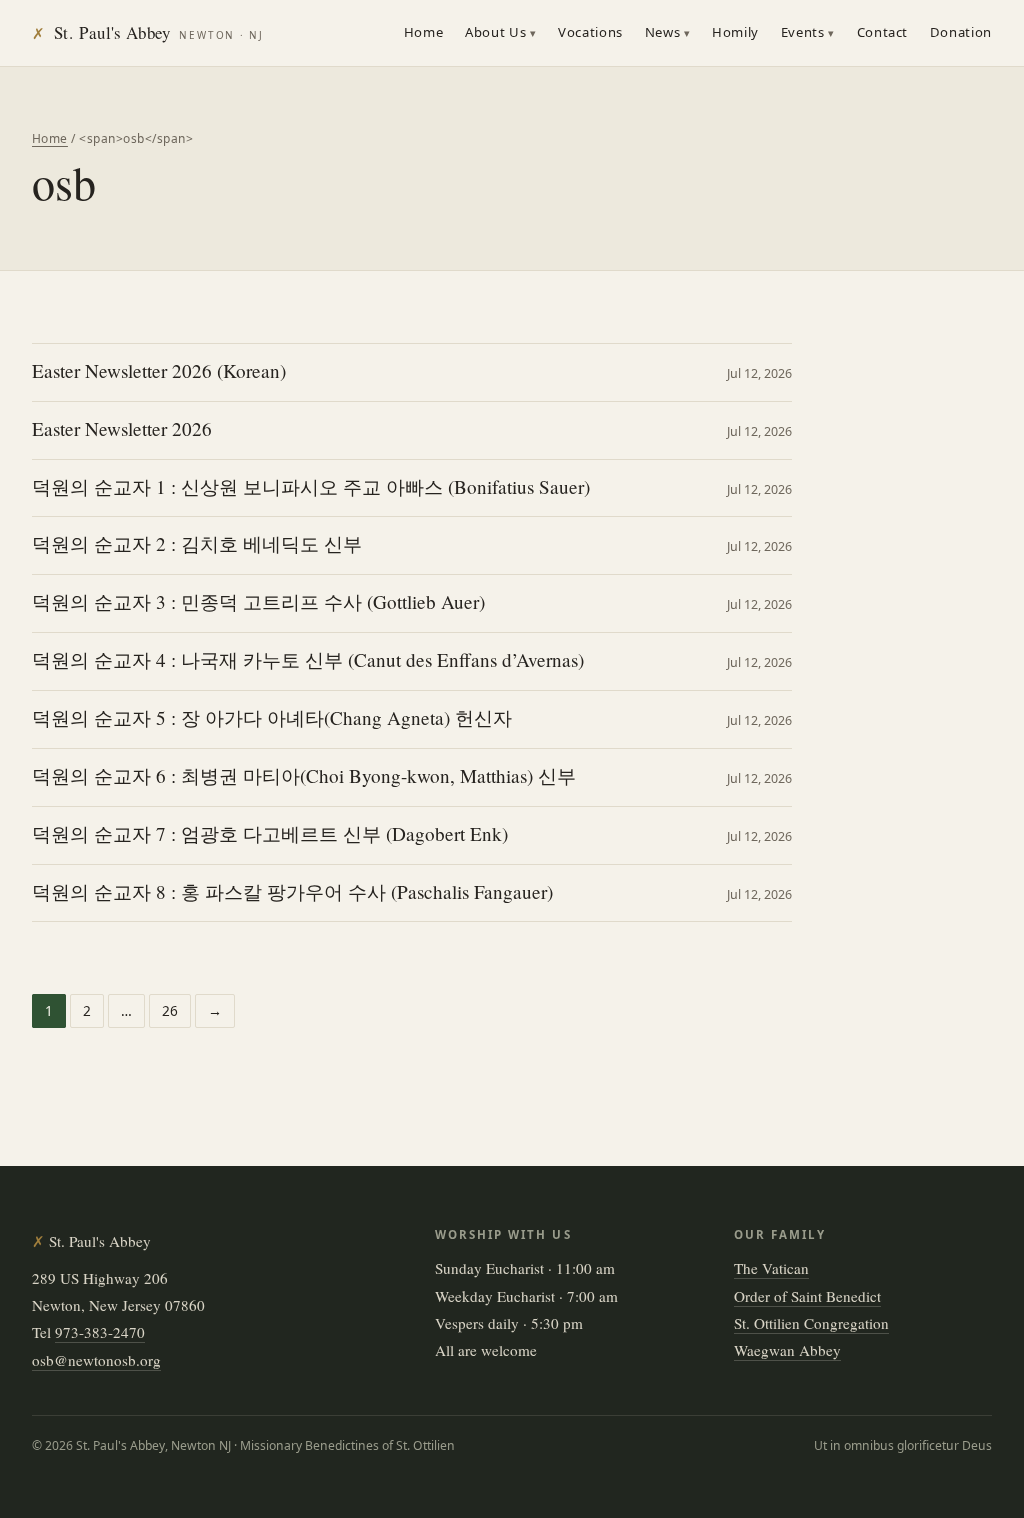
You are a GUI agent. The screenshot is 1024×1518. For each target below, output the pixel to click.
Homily (735, 32)
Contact (883, 32)
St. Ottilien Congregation (811, 1323)
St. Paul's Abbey (148, 32)
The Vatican (771, 1268)
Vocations (590, 32)
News (663, 32)
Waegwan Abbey (787, 1350)
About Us (495, 32)
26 (170, 1010)
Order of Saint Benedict (807, 1296)
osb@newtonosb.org (96, 1360)
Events (803, 32)
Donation (961, 32)
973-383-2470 (100, 1332)
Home (424, 32)
